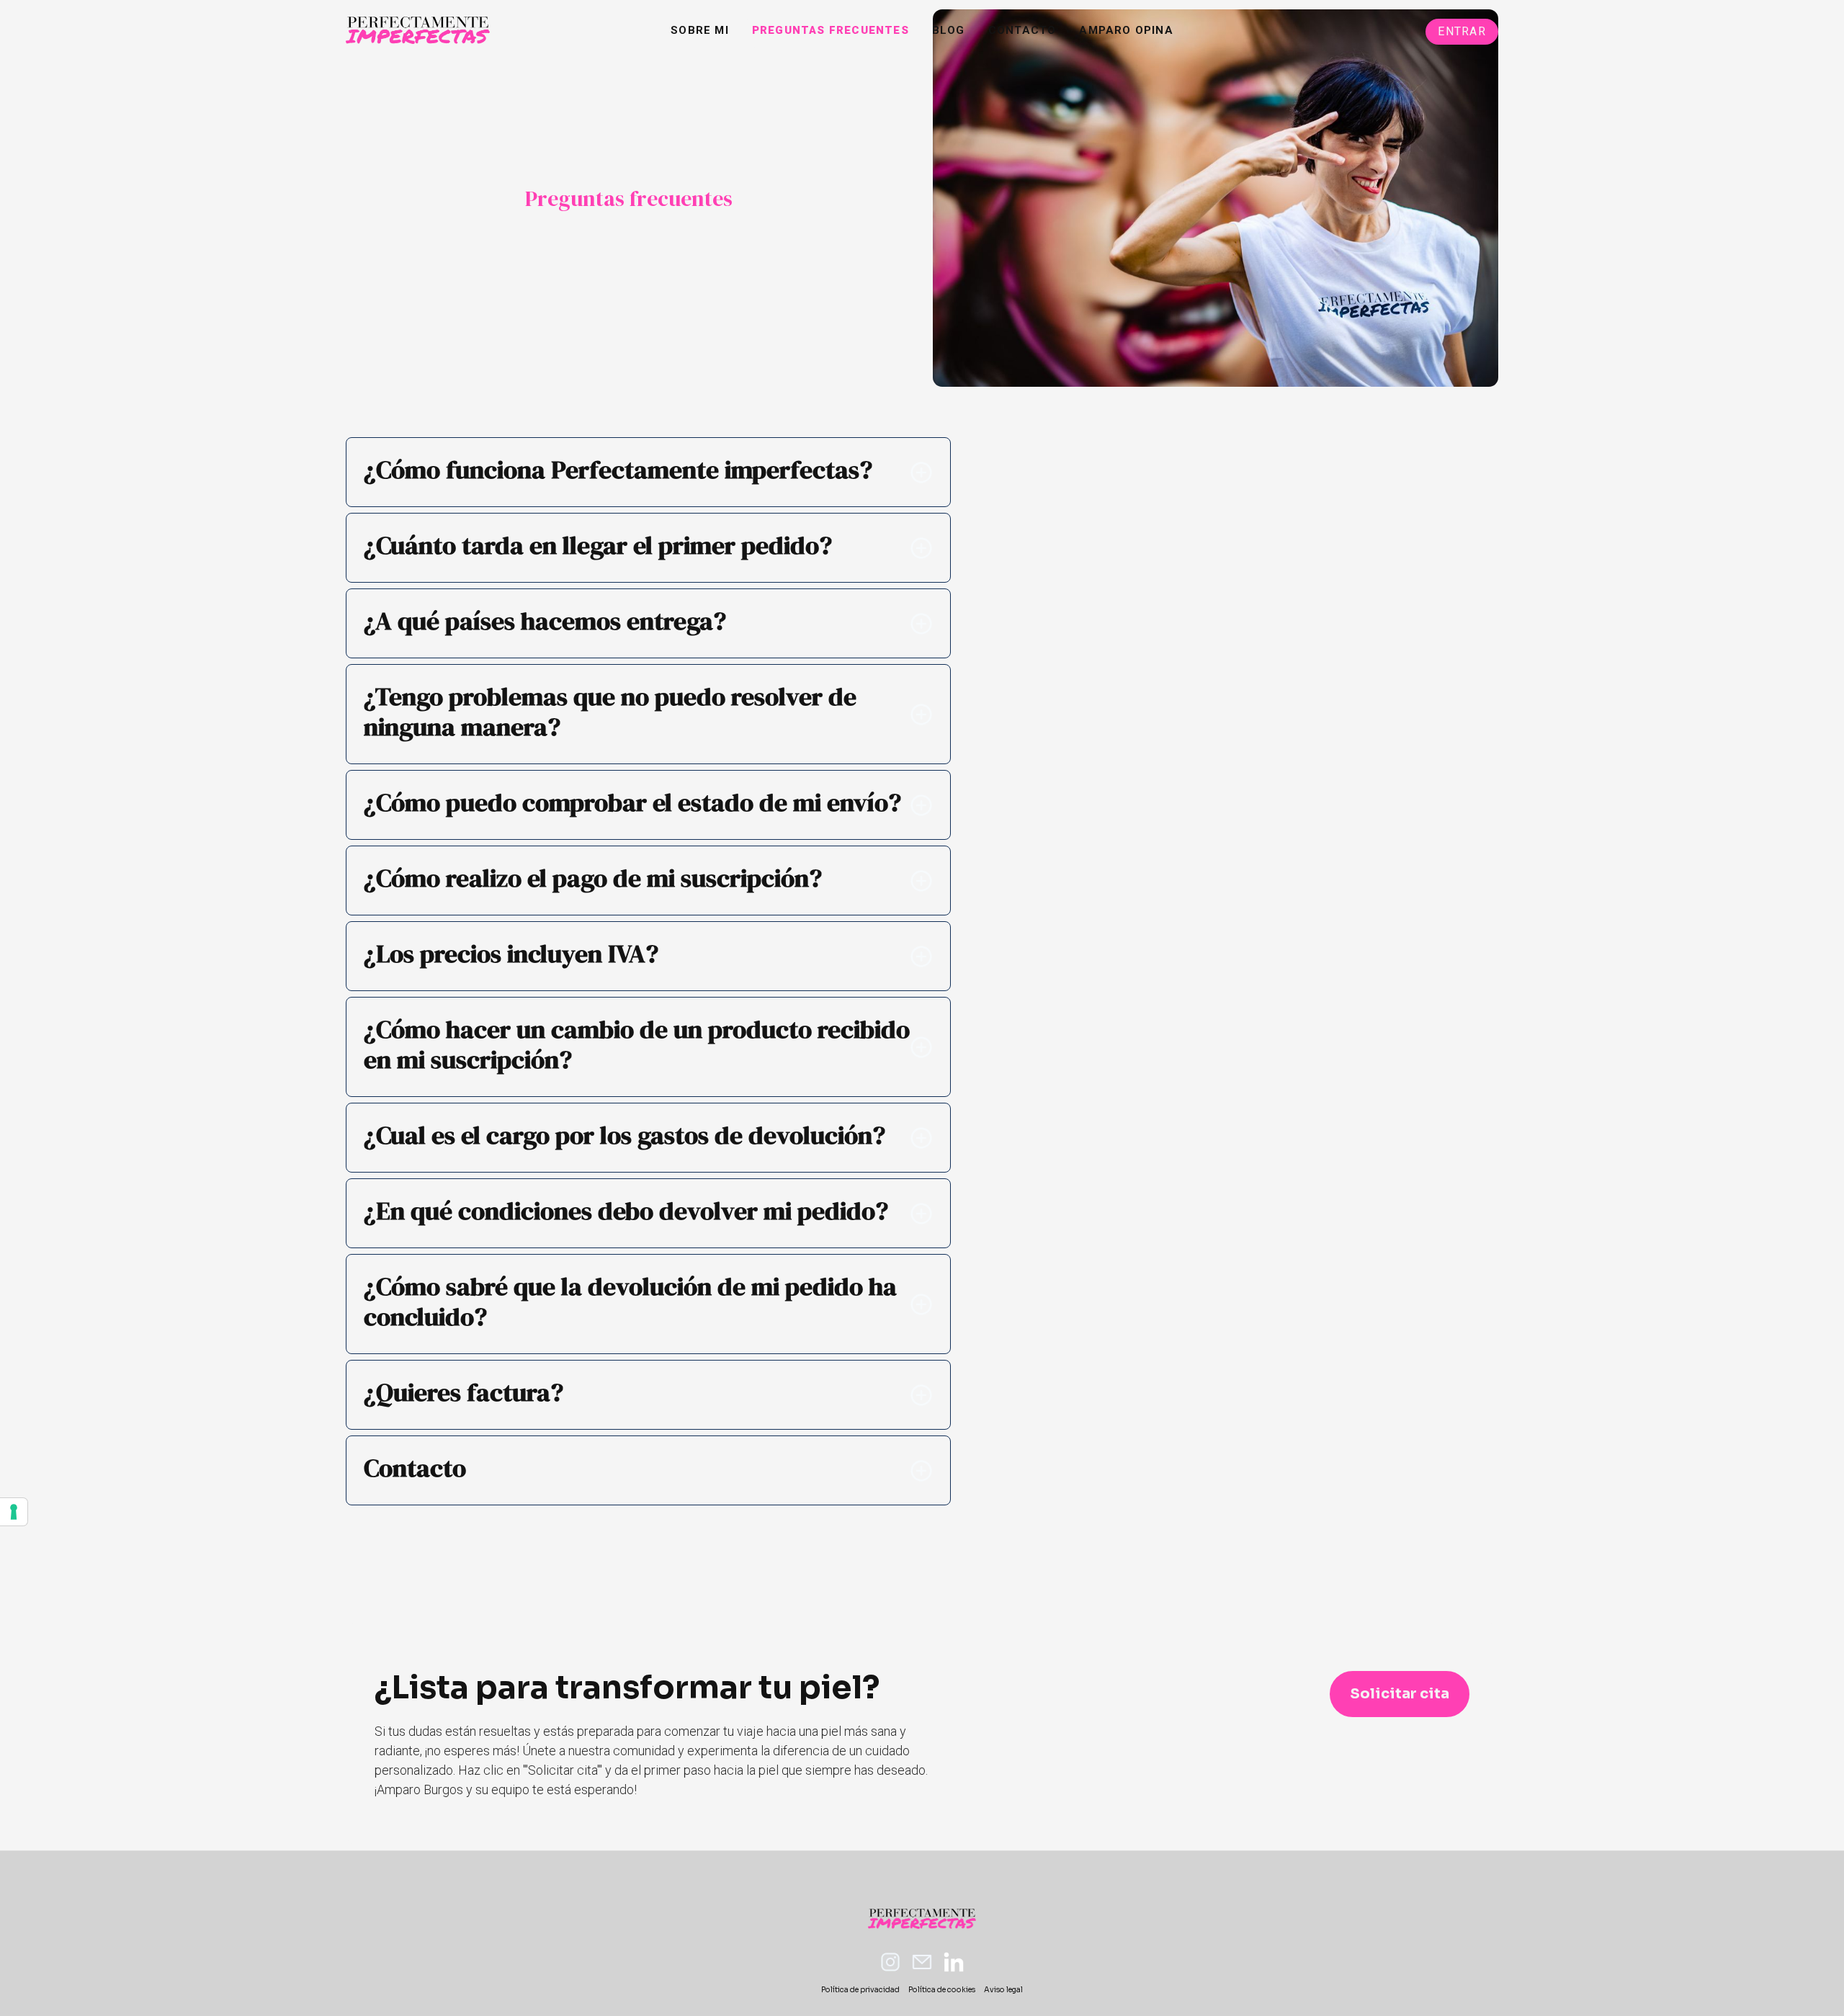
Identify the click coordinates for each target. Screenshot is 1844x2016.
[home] (418, 30)
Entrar (1462, 31)
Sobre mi (700, 30)
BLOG (949, 30)
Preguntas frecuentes (831, 30)
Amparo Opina (1126, 30)
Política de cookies (942, 1990)
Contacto (1022, 30)
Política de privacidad (860, 1990)
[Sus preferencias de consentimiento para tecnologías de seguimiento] (14, 1512)
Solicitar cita (1400, 1694)
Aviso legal (1003, 1990)
